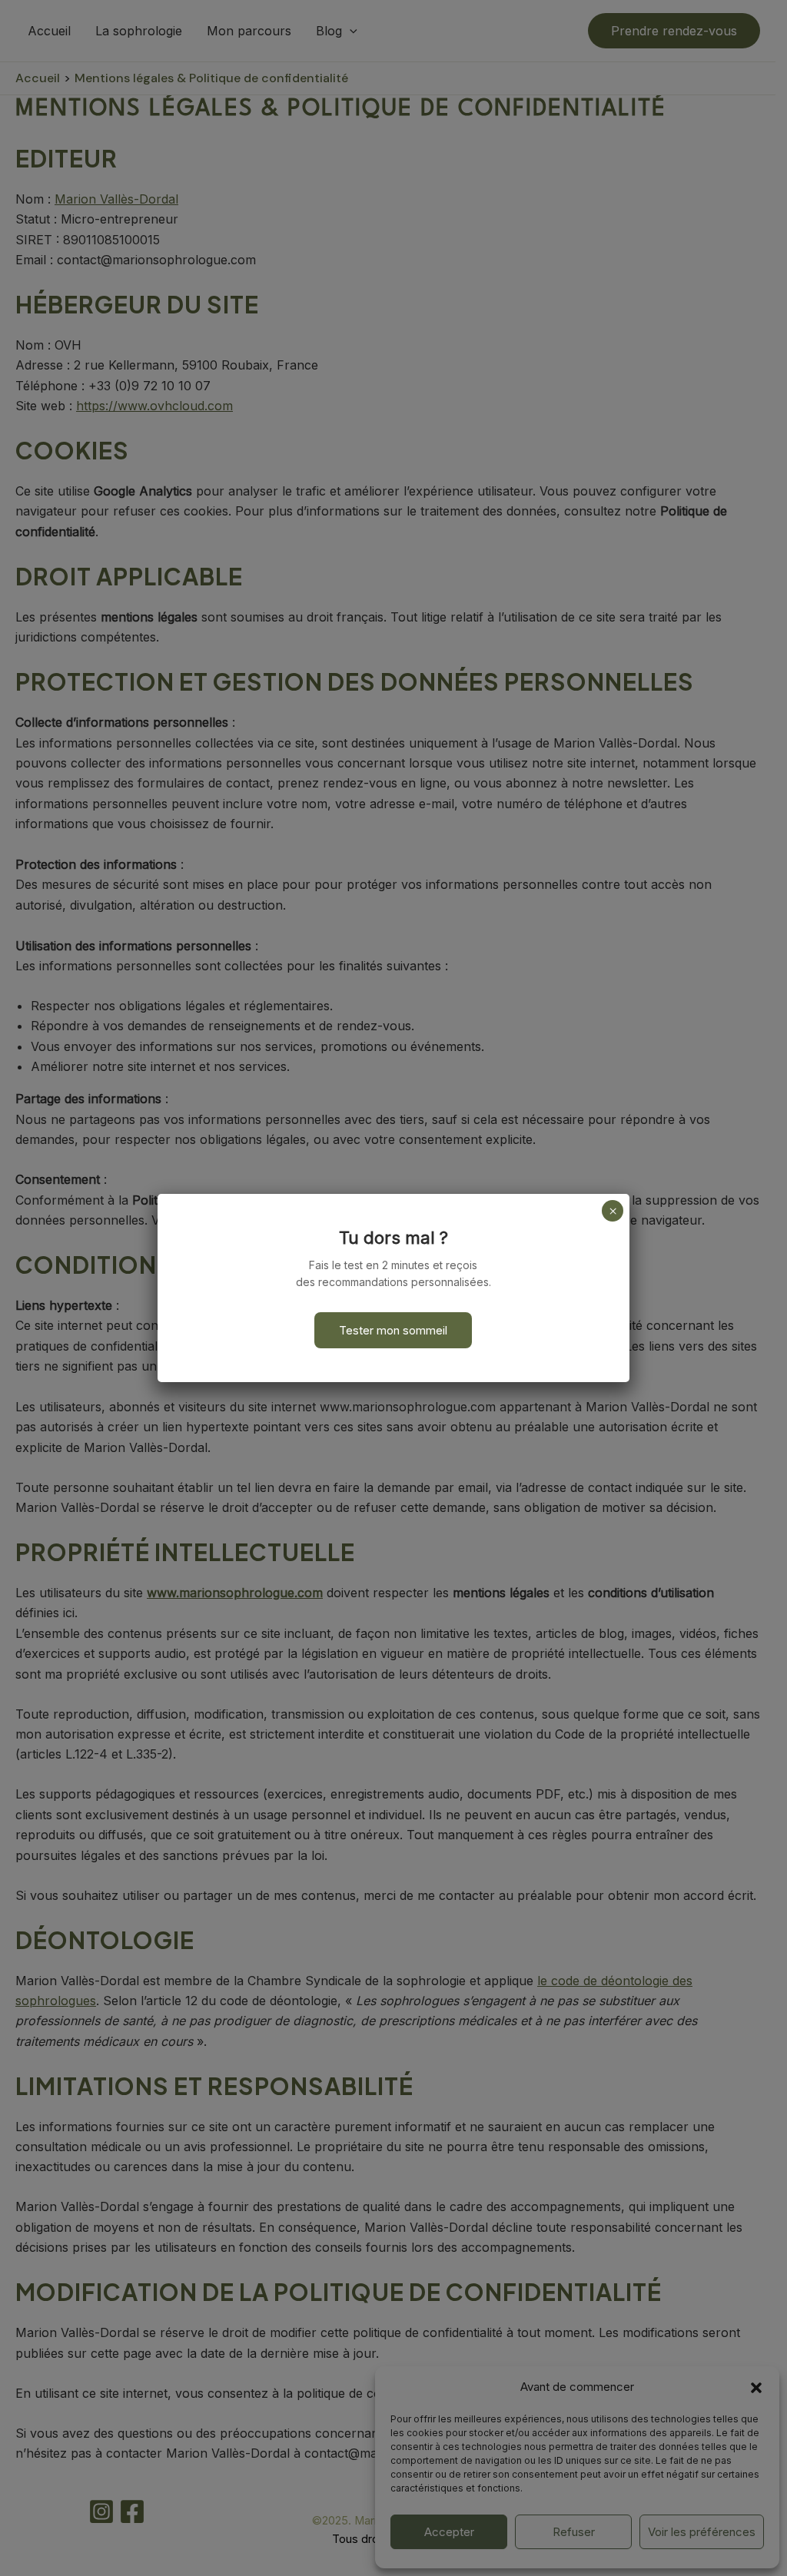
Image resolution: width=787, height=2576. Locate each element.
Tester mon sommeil (393, 1330)
